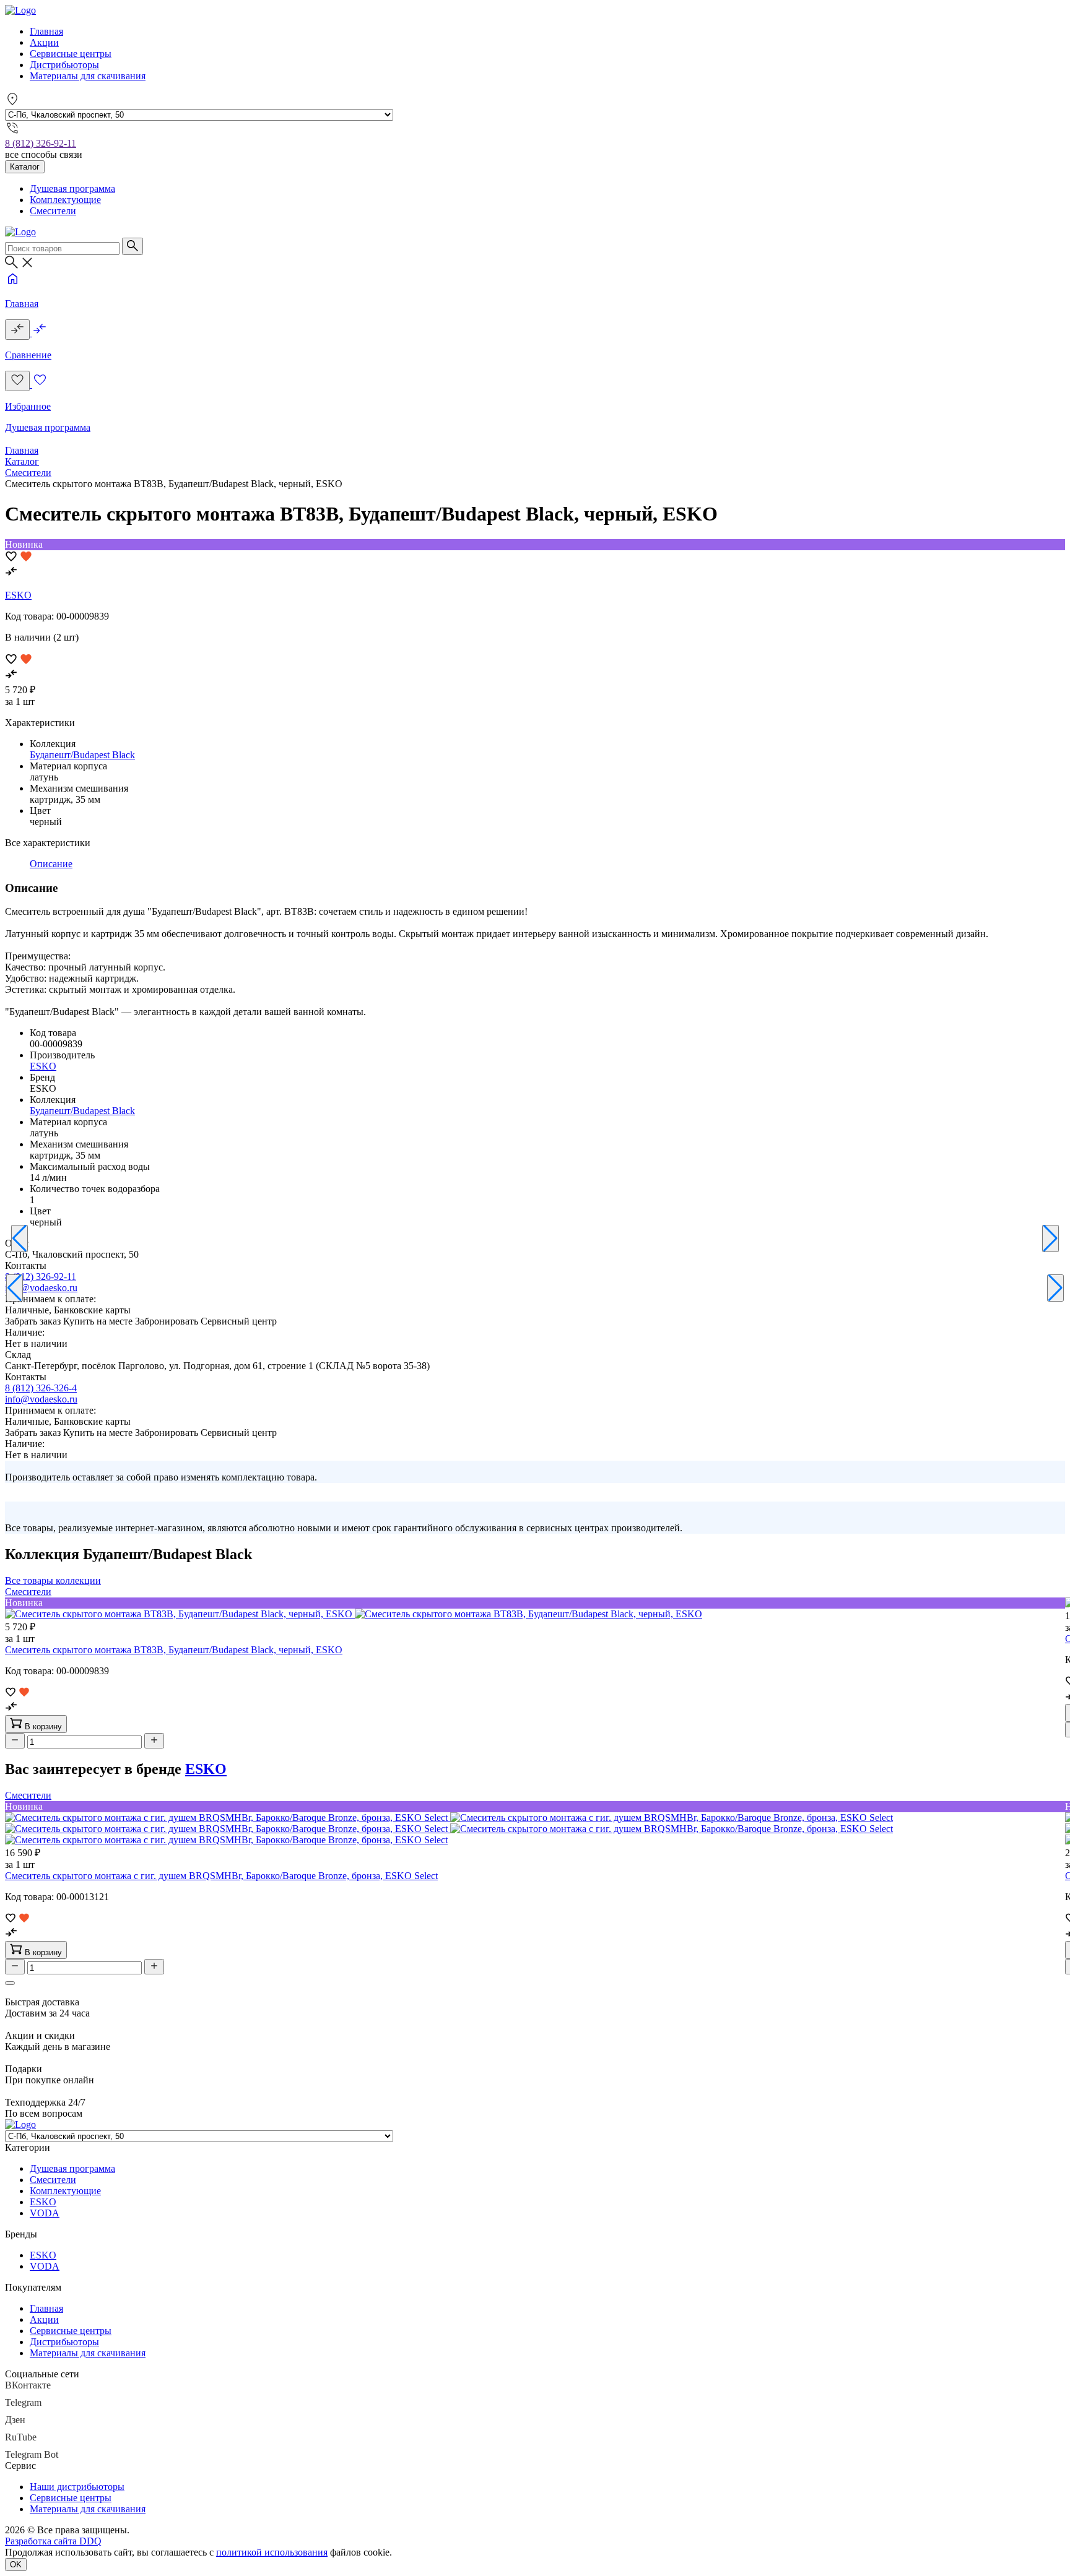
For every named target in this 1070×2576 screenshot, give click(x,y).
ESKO (18, 595)
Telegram (23, 2402)
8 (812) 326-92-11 (41, 143)
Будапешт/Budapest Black (82, 755)
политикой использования (272, 2552)
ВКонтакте (28, 2385)
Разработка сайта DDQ (53, 2541)
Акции (44, 42)
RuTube (21, 2437)
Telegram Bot (32, 2454)
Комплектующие (65, 200)
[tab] (51, 864)
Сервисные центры (71, 54)
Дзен (15, 2420)
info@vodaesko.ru (41, 1288)
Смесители (53, 211)
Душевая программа (72, 188)
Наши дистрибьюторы (77, 2487)
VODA (45, 2213)
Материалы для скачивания (88, 76)
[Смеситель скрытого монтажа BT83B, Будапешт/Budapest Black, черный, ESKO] (354, 1614)
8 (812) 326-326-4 (41, 1388)
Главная (46, 31)
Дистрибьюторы (64, 65)
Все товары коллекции (53, 1580)
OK (16, 2565)
